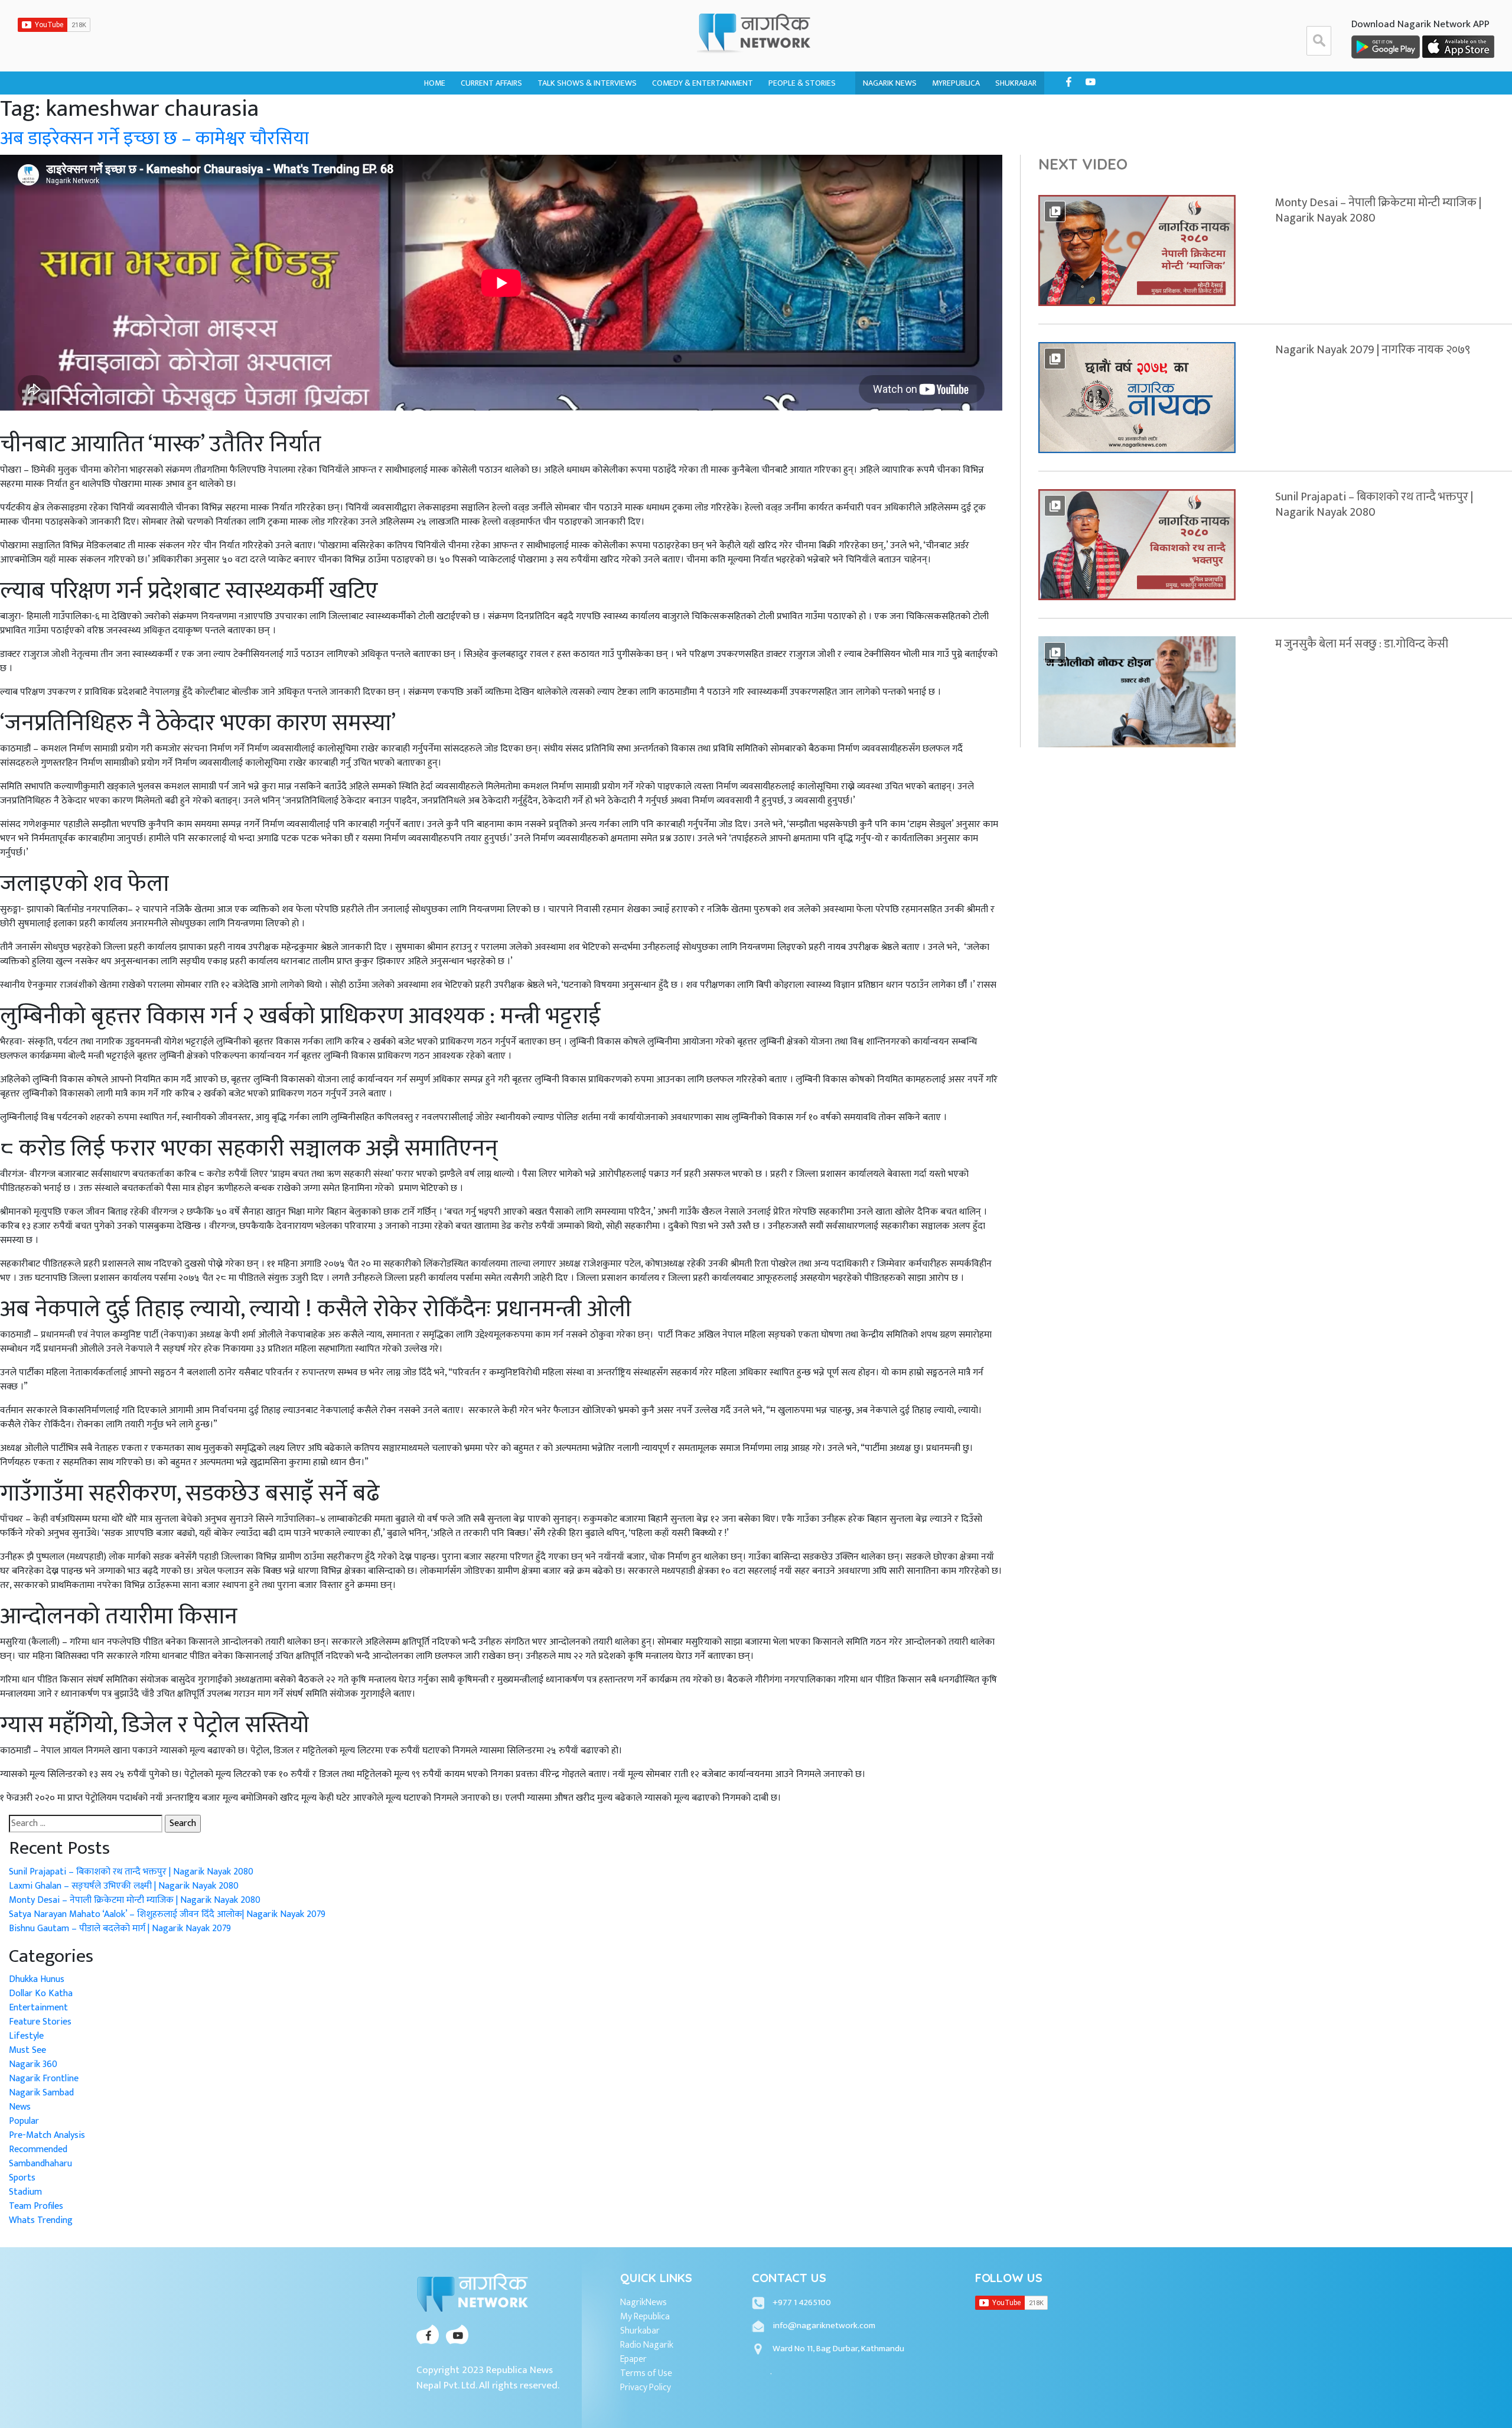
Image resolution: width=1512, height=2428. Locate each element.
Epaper (633, 2359)
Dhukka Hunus (680, 111)
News (20, 2107)
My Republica (645, 2317)
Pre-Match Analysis (47, 2135)
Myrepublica (956, 83)
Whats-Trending (493, 134)
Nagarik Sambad (569, 134)
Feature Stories (40, 2022)
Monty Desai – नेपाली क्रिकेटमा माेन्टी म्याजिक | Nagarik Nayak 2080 (135, 1900)
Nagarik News (890, 83)
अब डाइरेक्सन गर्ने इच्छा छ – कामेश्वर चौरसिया (154, 139)
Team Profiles (36, 2206)
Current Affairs (491, 83)
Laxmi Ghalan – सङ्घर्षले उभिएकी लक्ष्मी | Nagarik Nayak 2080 (124, 1886)
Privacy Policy (646, 2388)
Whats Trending (41, 2220)
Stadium (25, 2192)
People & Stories (802, 83)
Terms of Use (646, 2374)
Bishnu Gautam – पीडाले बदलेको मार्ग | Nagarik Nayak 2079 (120, 1929)
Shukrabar (1016, 83)
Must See (27, 2050)
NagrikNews (643, 2303)
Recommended (38, 2149)
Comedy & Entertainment (703, 83)
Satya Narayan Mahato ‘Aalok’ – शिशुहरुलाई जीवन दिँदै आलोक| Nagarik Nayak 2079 (167, 1914)
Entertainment (38, 2008)
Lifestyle (26, 2036)
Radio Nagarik (647, 2345)
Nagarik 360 (484, 111)
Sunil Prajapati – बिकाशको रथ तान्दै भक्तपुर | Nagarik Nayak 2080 (131, 1872)
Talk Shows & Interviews (587, 83)
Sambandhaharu (800, 134)
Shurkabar (640, 2331)
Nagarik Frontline (573, 111)
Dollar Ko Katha (801, 111)
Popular (24, 2121)
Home (435, 83)
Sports (22, 2178)
